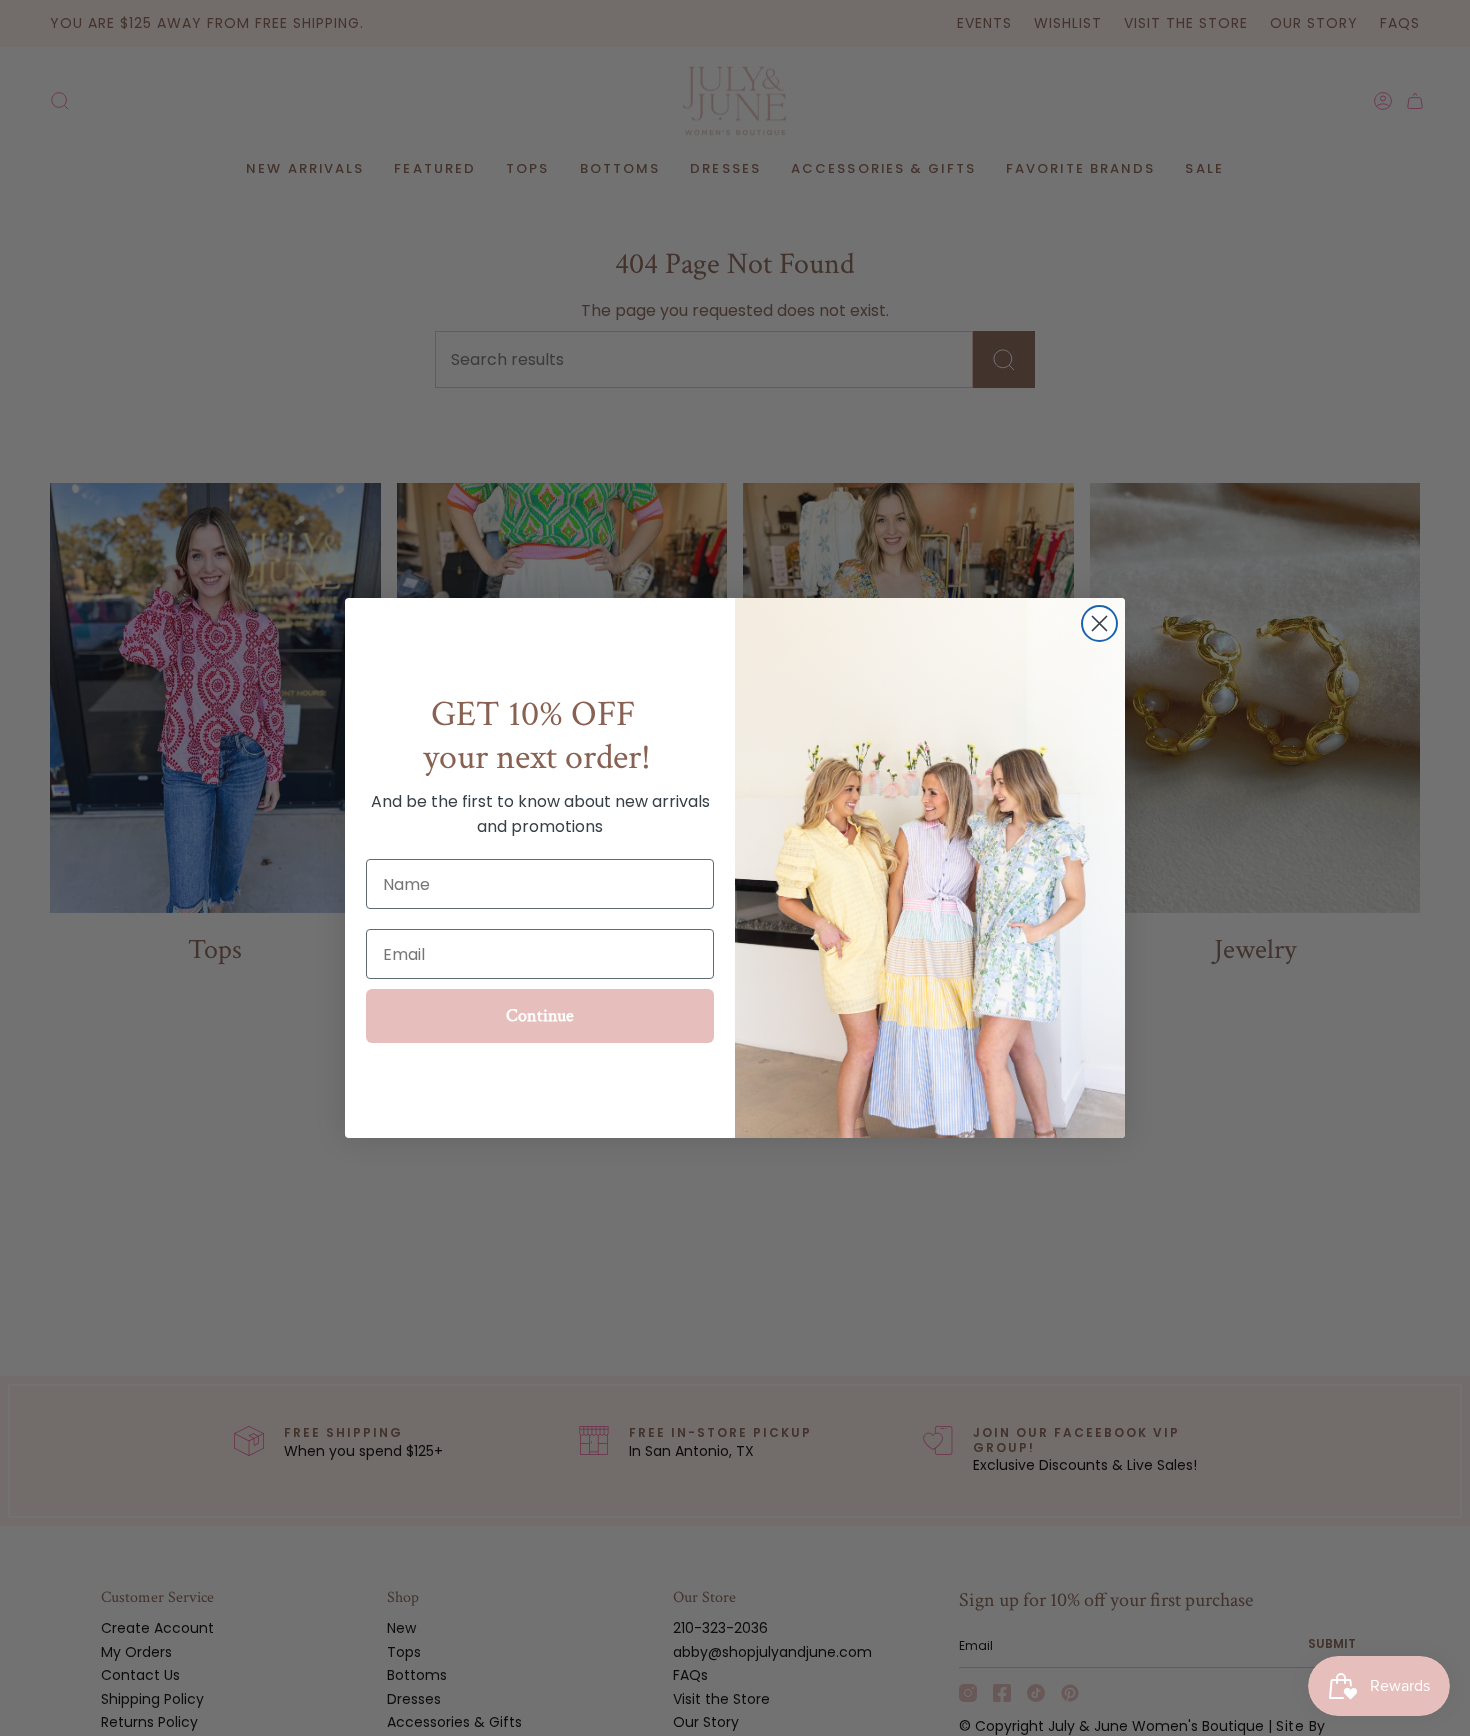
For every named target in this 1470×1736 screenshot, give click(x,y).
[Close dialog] (1099, 623)
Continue (540, 1015)
